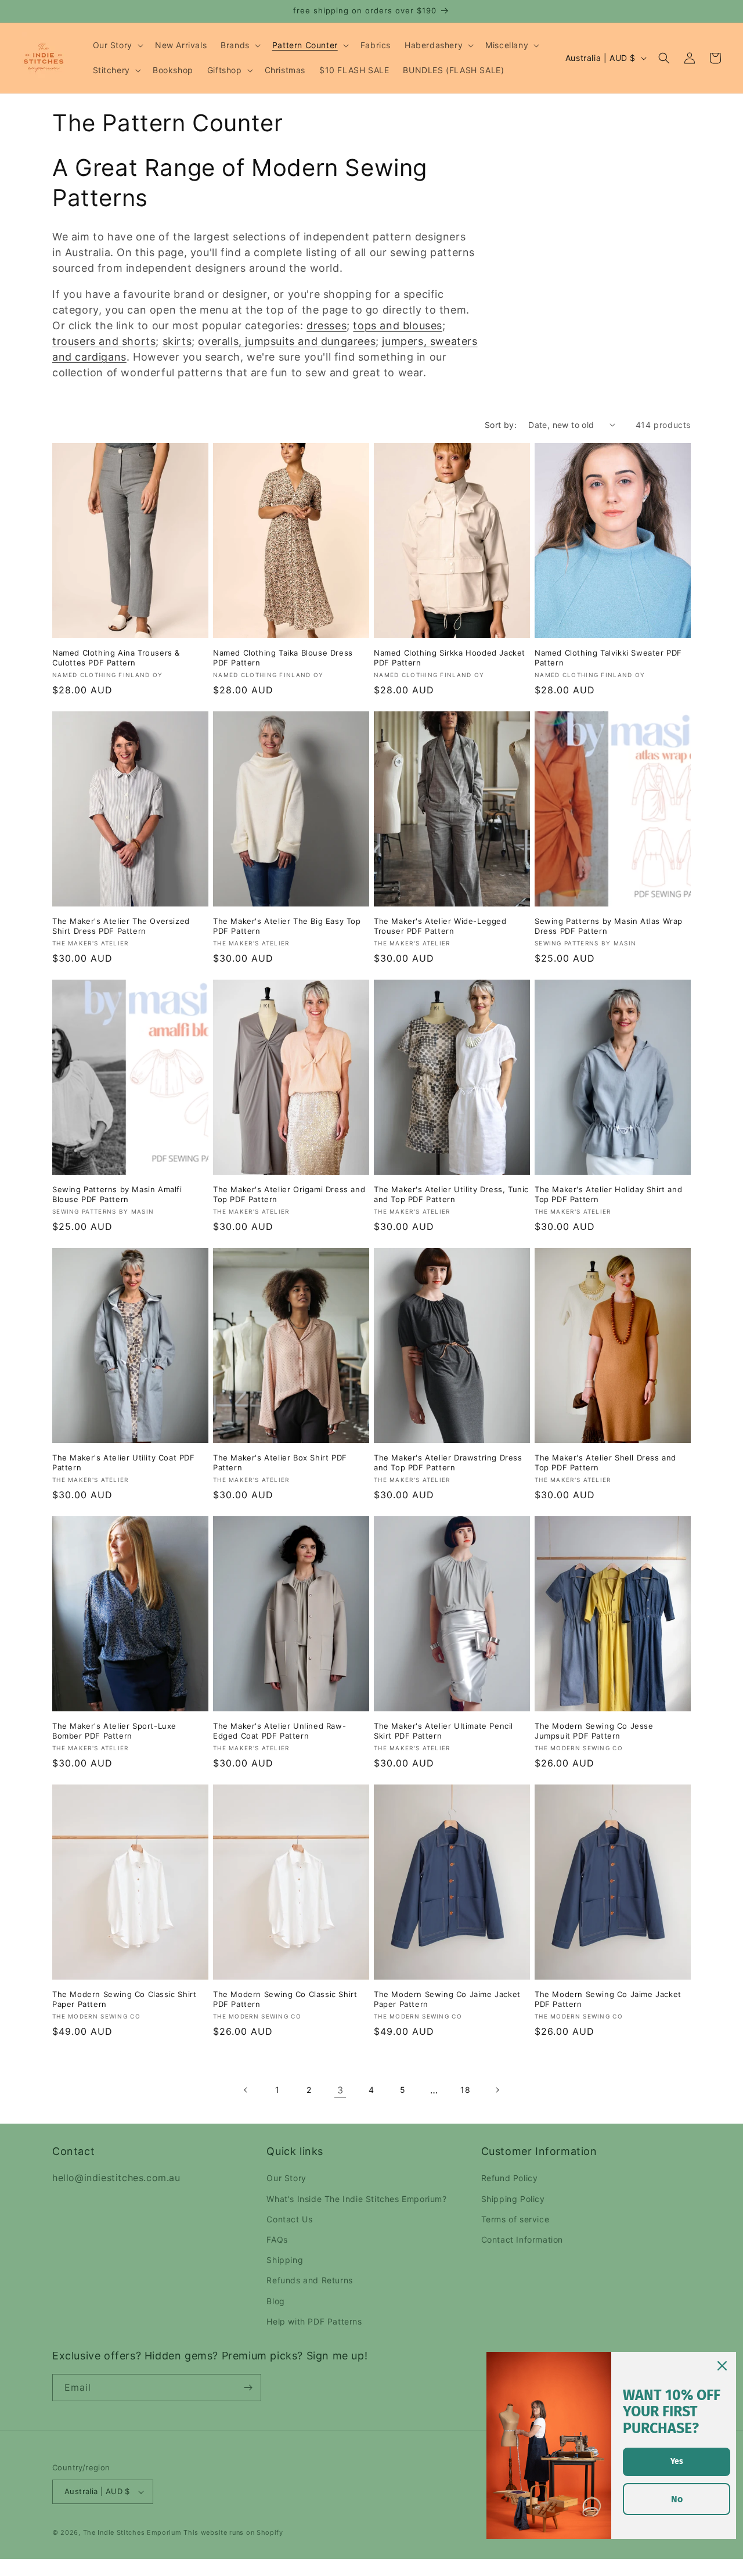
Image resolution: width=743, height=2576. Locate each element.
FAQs (277, 2239)
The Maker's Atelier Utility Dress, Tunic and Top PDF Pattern (451, 1194)
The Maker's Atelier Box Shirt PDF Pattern (280, 1463)
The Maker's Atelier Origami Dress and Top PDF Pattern (289, 1194)
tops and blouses (398, 325)
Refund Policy (510, 2178)
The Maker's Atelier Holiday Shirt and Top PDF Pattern (608, 1194)
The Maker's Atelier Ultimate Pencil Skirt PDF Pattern (443, 1731)
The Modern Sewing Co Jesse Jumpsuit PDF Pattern (594, 1731)
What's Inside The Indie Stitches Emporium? (356, 2199)
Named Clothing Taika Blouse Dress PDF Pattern (283, 658)
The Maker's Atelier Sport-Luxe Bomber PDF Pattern (114, 1731)
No (677, 2499)
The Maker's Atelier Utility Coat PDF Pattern (124, 1463)
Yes (677, 2461)
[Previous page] (246, 2090)
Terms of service (515, 2219)
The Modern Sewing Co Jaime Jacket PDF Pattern (608, 1999)
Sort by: (501, 425)
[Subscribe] (248, 2388)
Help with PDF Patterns (314, 2321)
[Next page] (497, 2090)
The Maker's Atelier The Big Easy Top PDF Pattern (287, 926)
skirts (177, 341)
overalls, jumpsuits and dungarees (287, 341)
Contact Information (522, 2239)
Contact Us (289, 2219)
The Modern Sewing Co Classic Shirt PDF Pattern (285, 1999)
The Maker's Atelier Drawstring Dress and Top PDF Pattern (448, 1463)
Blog (275, 2301)
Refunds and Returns (309, 2280)
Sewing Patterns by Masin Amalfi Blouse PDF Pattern (117, 1194)
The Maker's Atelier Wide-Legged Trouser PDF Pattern (440, 926)
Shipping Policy (513, 2199)
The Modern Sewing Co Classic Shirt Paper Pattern (124, 1999)
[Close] (722, 2366)
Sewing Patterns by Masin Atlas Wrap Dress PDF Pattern (609, 926)
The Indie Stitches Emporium (132, 2532)
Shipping (285, 2260)
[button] (117, 45)
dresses (327, 325)
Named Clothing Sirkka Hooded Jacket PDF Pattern (450, 658)
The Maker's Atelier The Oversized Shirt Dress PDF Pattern (121, 926)
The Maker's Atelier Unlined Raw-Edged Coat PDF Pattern (279, 1731)
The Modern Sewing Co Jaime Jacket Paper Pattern (447, 1999)
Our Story (286, 2178)
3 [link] (340, 2090)
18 (465, 2090)
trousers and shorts (104, 341)
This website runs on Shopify (233, 2532)
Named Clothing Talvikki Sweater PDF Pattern (608, 658)
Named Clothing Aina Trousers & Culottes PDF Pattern (116, 658)
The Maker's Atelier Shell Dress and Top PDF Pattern (605, 1463)
